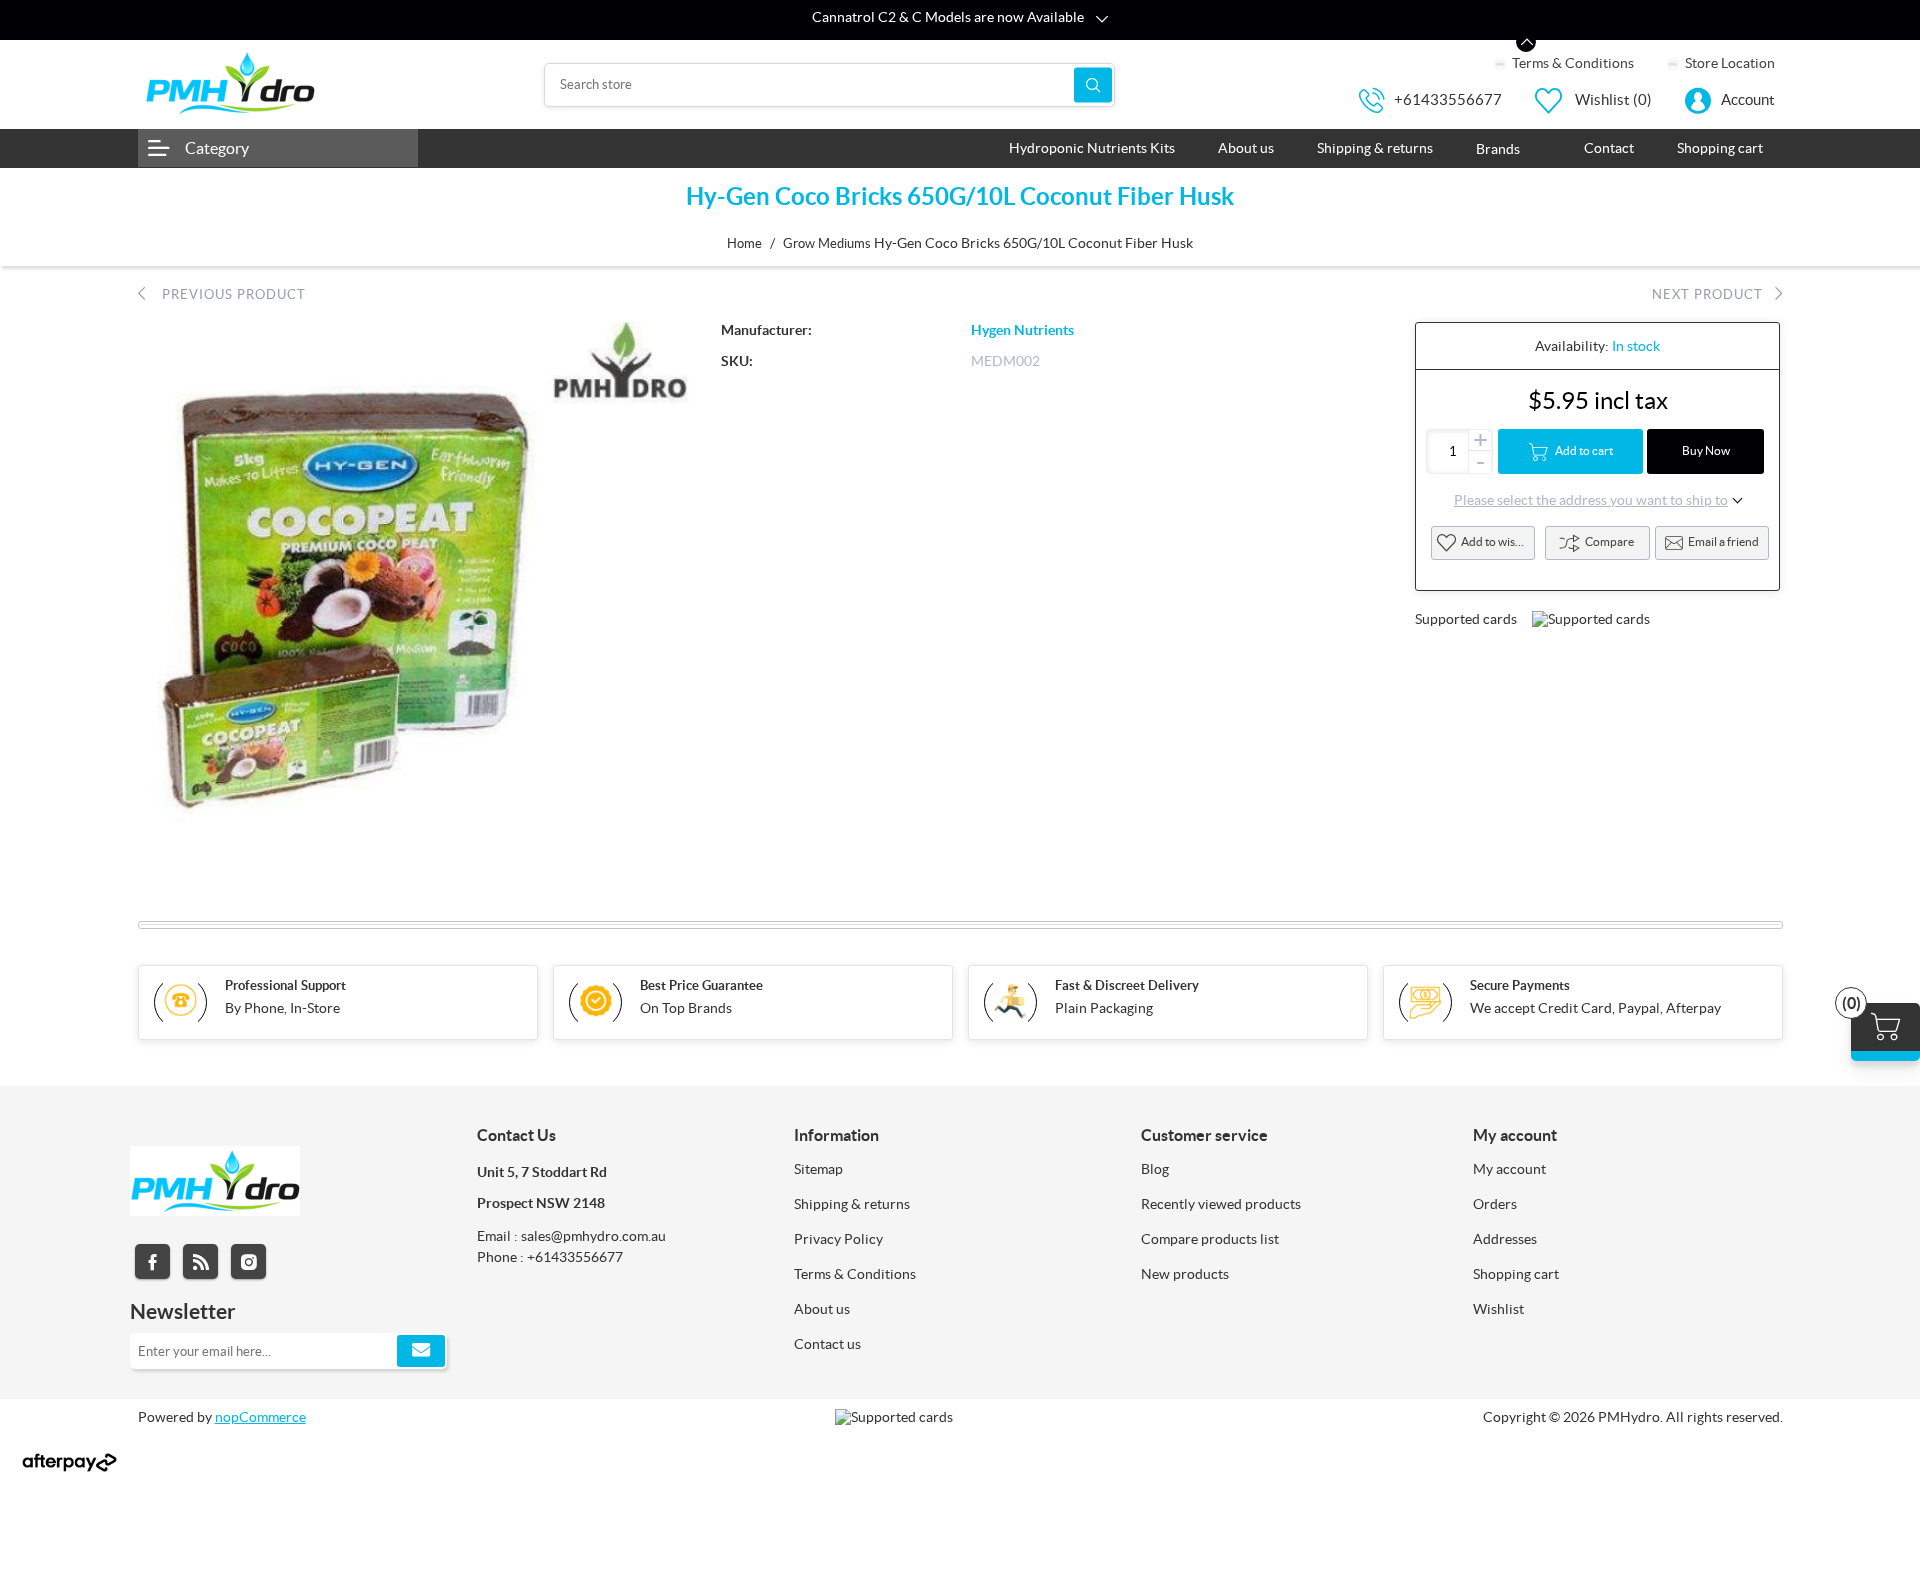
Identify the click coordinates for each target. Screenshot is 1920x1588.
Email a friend (1723, 541)
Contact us (827, 1344)
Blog (1155, 1169)
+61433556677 (1448, 99)
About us (822, 1309)
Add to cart (1584, 450)
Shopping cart (1516, 1274)
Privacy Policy (838, 1239)
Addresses (1505, 1239)
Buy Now (1706, 450)
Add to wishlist (1498, 541)
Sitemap (818, 1169)
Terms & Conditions (1571, 63)
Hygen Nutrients (1022, 330)
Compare (1609, 541)
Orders (1495, 1204)
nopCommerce (260, 1417)
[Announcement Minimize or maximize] (1526, 42)
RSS (200, 1261)
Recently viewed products (1221, 1204)
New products (1185, 1274)
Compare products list (1210, 1239)
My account (1509, 1169)
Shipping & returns (852, 1204)
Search (1093, 84)
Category (217, 148)
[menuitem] (952, 1169)
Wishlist (1498, 1309)
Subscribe (421, 1351)
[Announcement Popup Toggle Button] (1101, 20)
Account (1748, 99)
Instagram (248, 1261)
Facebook (152, 1261)
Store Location (1728, 63)
